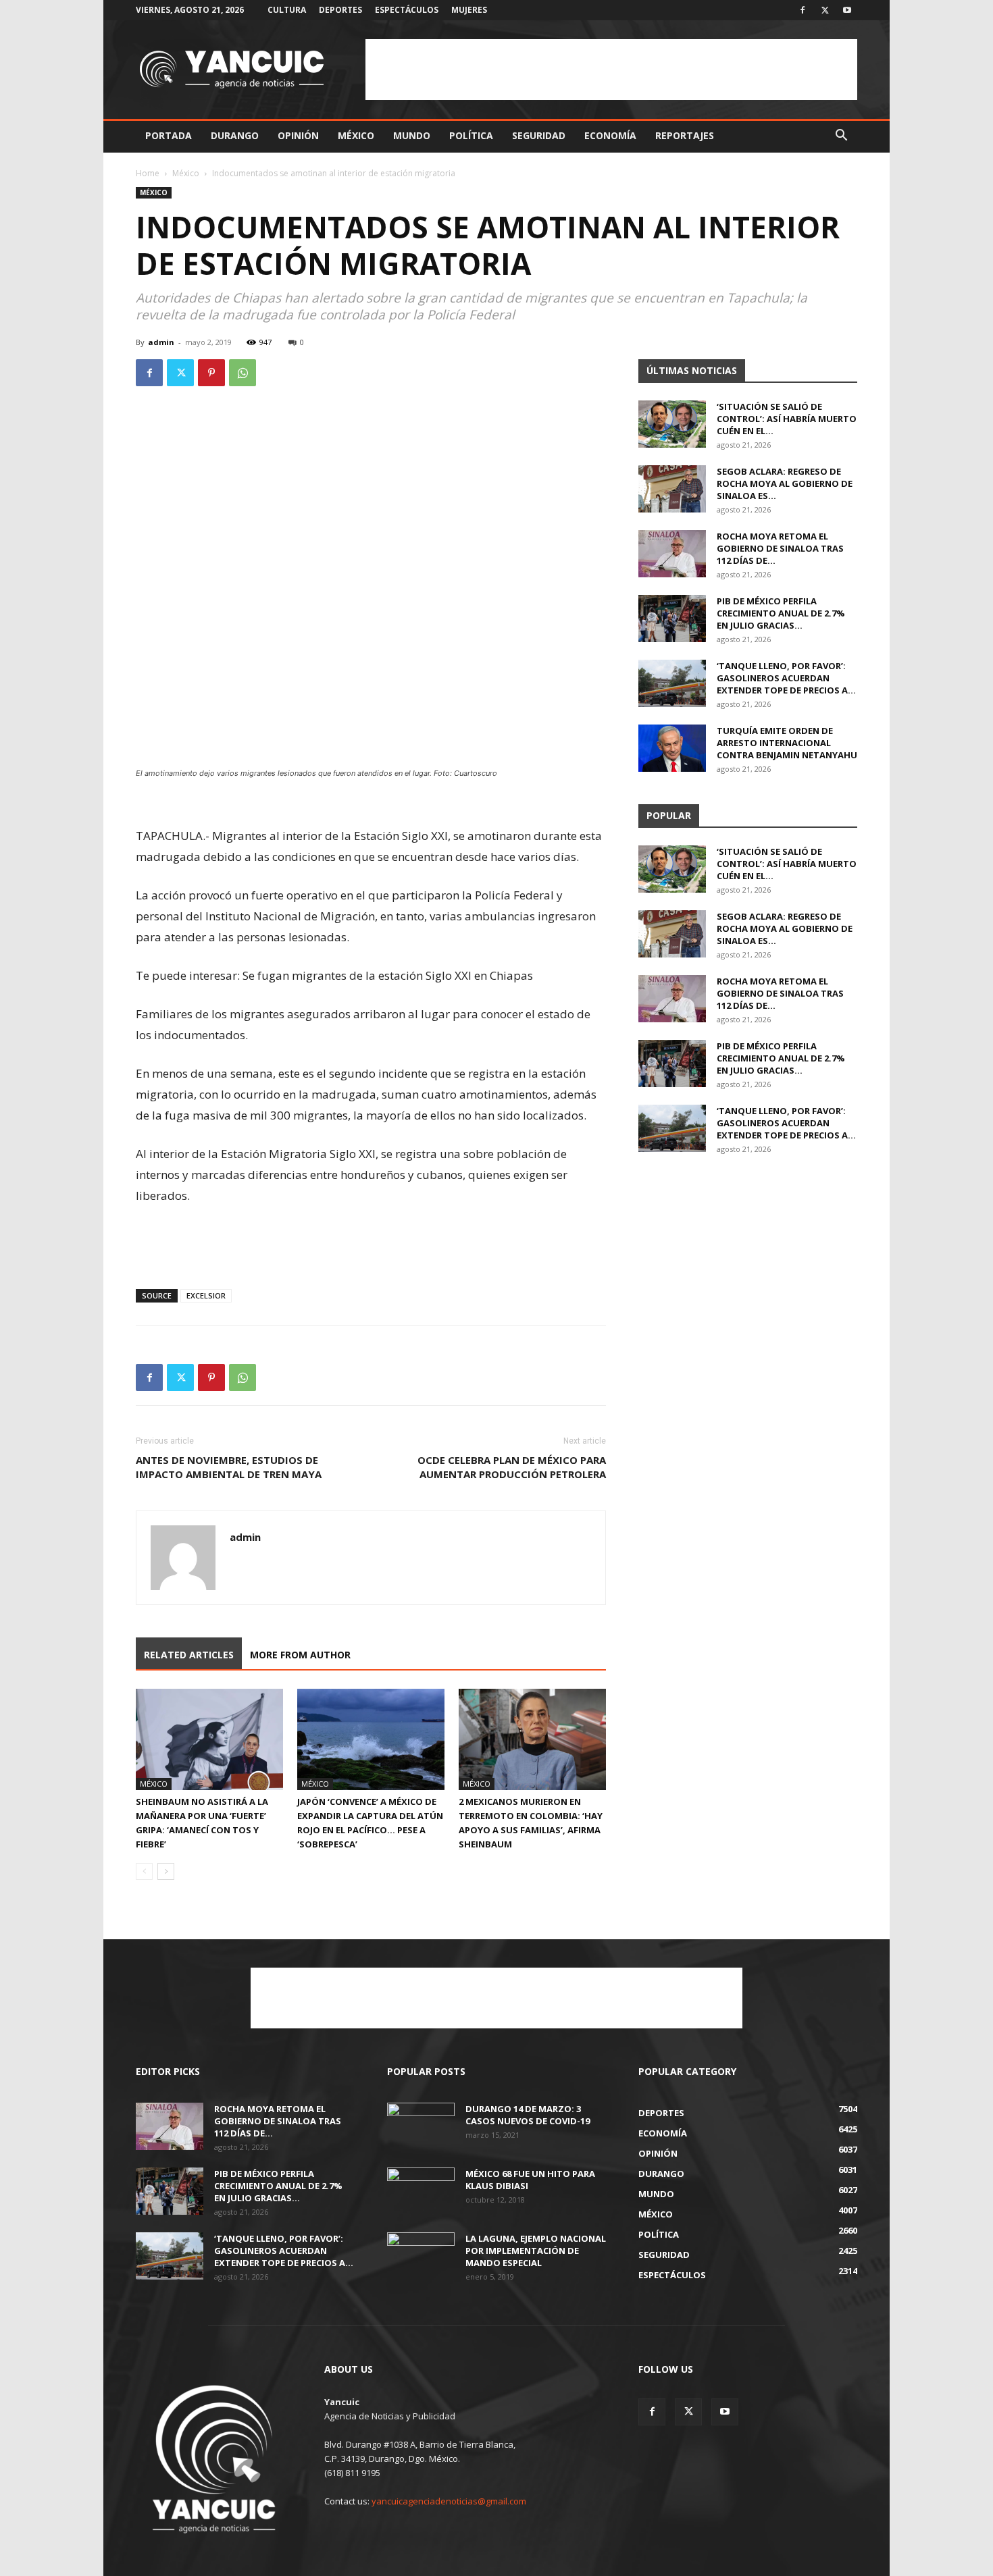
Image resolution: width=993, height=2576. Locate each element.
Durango (235, 135)
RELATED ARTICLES (189, 1655)
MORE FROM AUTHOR (300, 1655)
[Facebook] (803, 10)
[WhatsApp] (243, 373)
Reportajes (685, 135)
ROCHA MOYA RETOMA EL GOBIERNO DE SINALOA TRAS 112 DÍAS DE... (780, 548)
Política (471, 135)
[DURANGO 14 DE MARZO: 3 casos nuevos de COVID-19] (421, 2126)
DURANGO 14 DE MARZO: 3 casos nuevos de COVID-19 (528, 2115)
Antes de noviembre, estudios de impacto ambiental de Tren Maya (229, 1467)
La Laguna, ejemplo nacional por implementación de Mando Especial (536, 2251)
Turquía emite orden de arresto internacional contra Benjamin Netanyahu (787, 743)
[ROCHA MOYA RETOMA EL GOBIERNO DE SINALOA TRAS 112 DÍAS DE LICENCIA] (672, 554)
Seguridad (539, 135)
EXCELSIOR (206, 1295)
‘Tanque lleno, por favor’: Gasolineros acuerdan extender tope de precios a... (786, 678)
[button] (841, 137)
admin (161, 342)
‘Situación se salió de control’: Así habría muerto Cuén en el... (787, 419)
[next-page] (166, 1871)
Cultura (287, 10)
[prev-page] (144, 1871)
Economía (610, 135)
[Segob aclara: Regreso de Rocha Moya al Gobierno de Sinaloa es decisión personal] (672, 489)
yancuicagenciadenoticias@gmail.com (449, 2501)
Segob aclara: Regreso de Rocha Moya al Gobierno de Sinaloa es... (785, 483)
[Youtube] (847, 10)
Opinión (298, 135)
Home (148, 173)
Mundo (412, 135)
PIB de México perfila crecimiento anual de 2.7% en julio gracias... (781, 613)
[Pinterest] (211, 373)
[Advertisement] (611, 70)
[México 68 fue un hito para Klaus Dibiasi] (421, 2191)
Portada (169, 135)
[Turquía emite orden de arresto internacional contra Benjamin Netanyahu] (672, 748)
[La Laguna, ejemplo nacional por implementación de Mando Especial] (421, 2256)
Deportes (340, 10)
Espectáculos (407, 10)
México (356, 135)
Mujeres (469, 10)
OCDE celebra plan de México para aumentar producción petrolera (512, 1467)
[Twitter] (825, 10)
